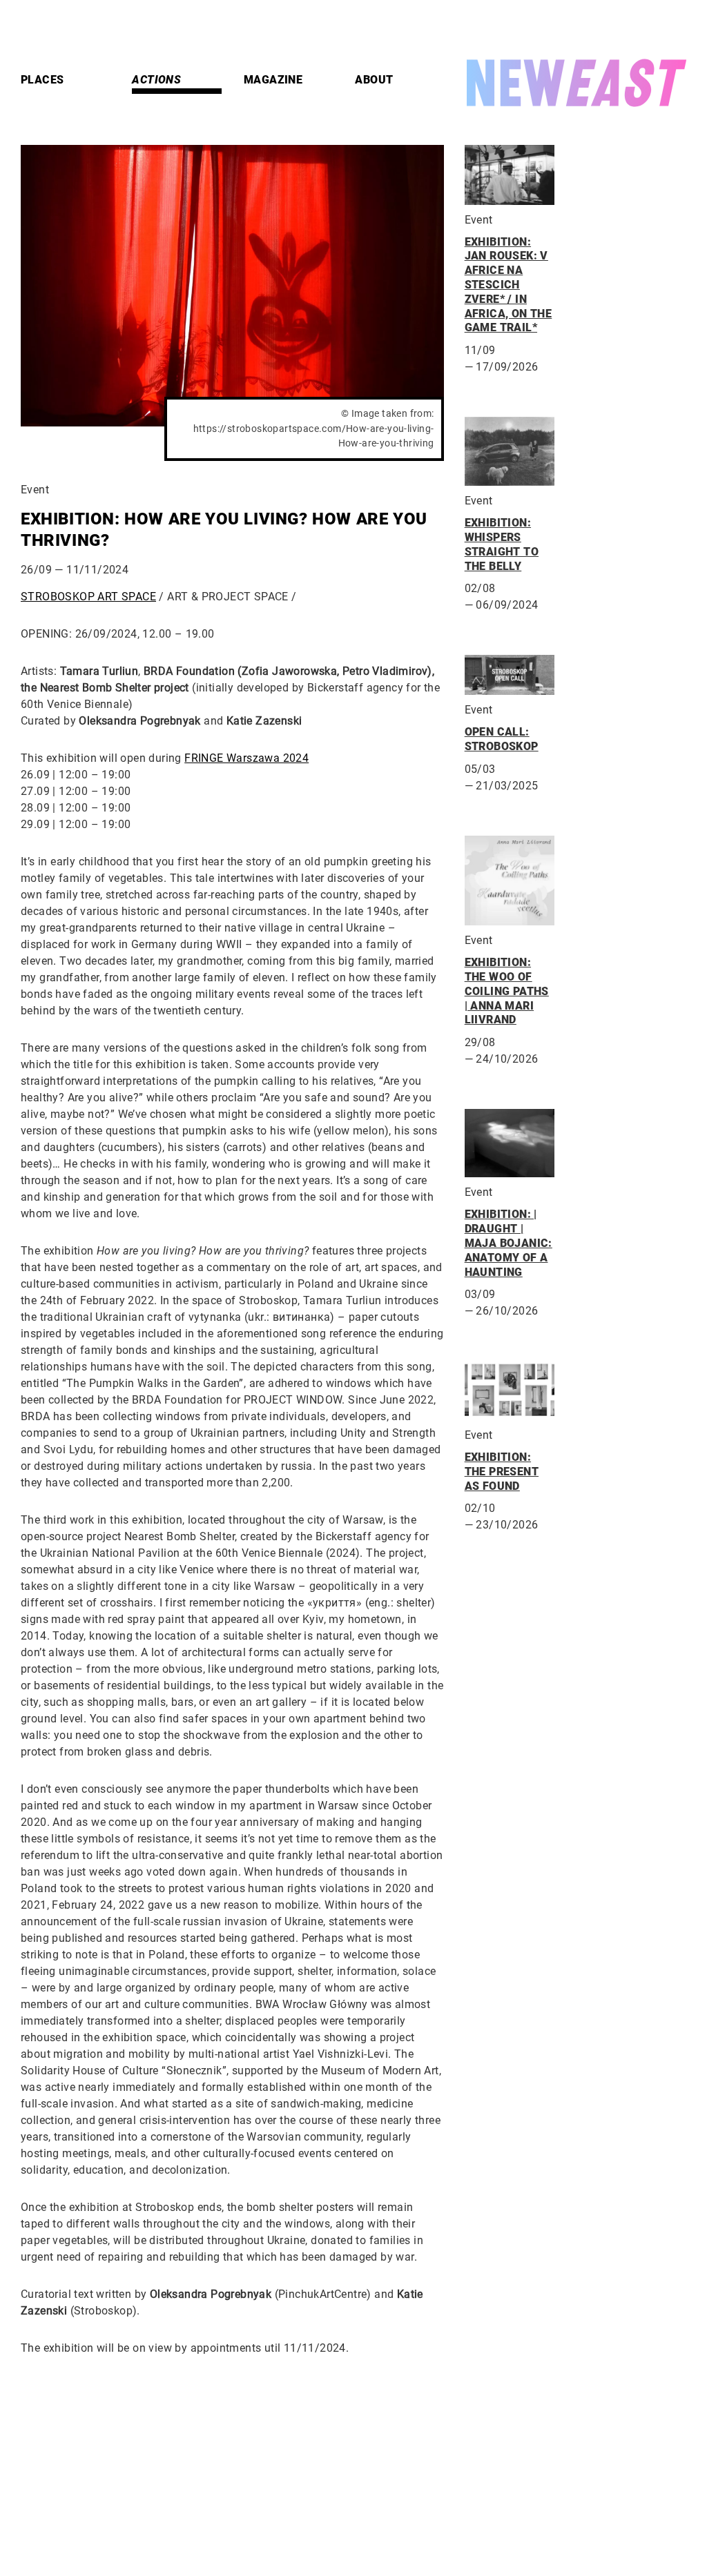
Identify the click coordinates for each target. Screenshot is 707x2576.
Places (42, 80)
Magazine (273, 80)
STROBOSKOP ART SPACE (88, 597)
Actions (156, 80)
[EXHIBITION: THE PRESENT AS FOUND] (510, 1390)
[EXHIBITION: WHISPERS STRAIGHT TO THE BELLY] (510, 451)
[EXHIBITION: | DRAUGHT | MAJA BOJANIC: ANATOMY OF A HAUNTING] (510, 1143)
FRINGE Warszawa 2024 (246, 758)
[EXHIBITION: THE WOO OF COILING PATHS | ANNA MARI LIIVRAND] (510, 881)
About (374, 80)
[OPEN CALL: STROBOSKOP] (510, 675)
